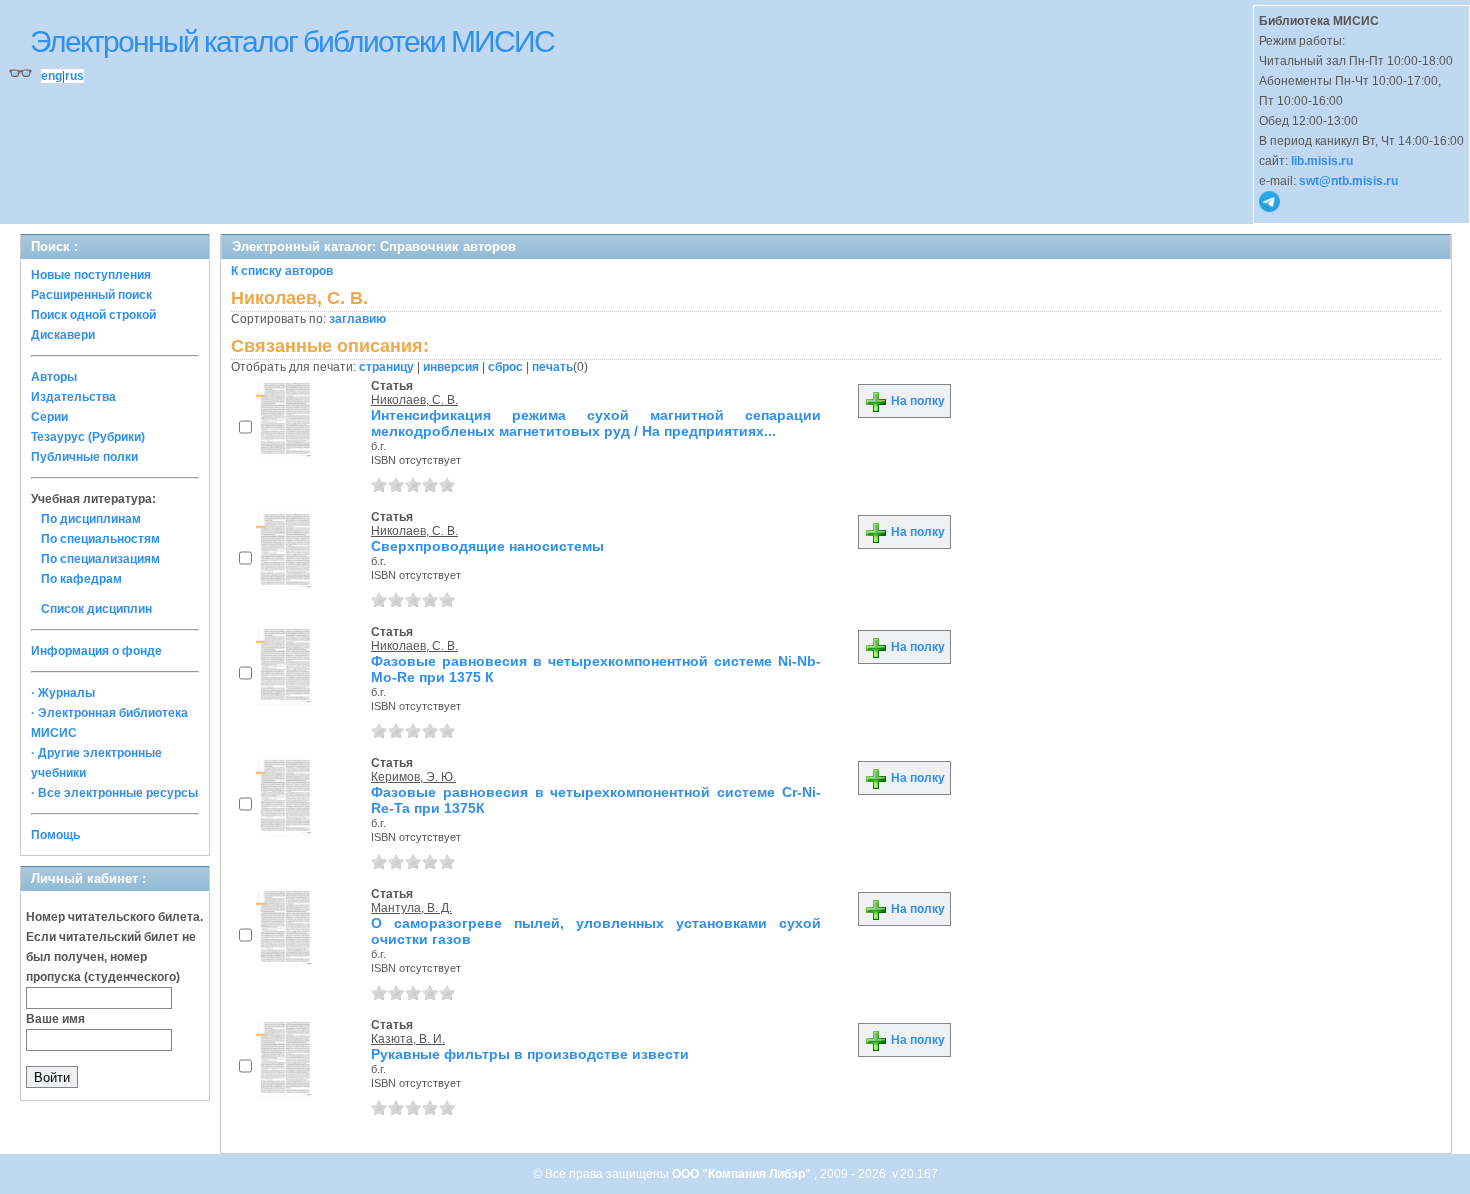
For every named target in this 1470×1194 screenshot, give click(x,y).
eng (51, 76)
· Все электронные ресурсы (114, 793)
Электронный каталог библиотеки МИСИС (292, 41)
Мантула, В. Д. (411, 908)
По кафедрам (81, 579)
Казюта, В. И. (408, 1039)
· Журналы (63, 693)
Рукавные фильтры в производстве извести (530, 1054)
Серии (49, 417)
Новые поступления (91, 275)
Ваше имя (55, 1019)
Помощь (55, 835)
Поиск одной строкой (93, 315)
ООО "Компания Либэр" (743, 1174)
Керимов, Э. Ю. (413, 777)
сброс (505, 367)
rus (74, 76)
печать (552, 367)
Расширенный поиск (91, 295)
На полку (916, 401)
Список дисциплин (96, 609)
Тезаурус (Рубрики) (88, 437)
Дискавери (63, 335)
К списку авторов (282, 271)
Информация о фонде (96, 651)
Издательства (73, 397)
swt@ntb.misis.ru (1348, 181)
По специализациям (100, 559)
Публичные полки (84, 457)
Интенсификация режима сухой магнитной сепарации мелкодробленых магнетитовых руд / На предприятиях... (596, 423)
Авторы (54, 377)
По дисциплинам (91, 519)
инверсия (451, 367)
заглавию (357, 319)
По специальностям (100, 539)
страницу (386, 367)
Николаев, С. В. (414, 400)
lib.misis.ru (1322, 161)
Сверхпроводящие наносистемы (487, 546)
